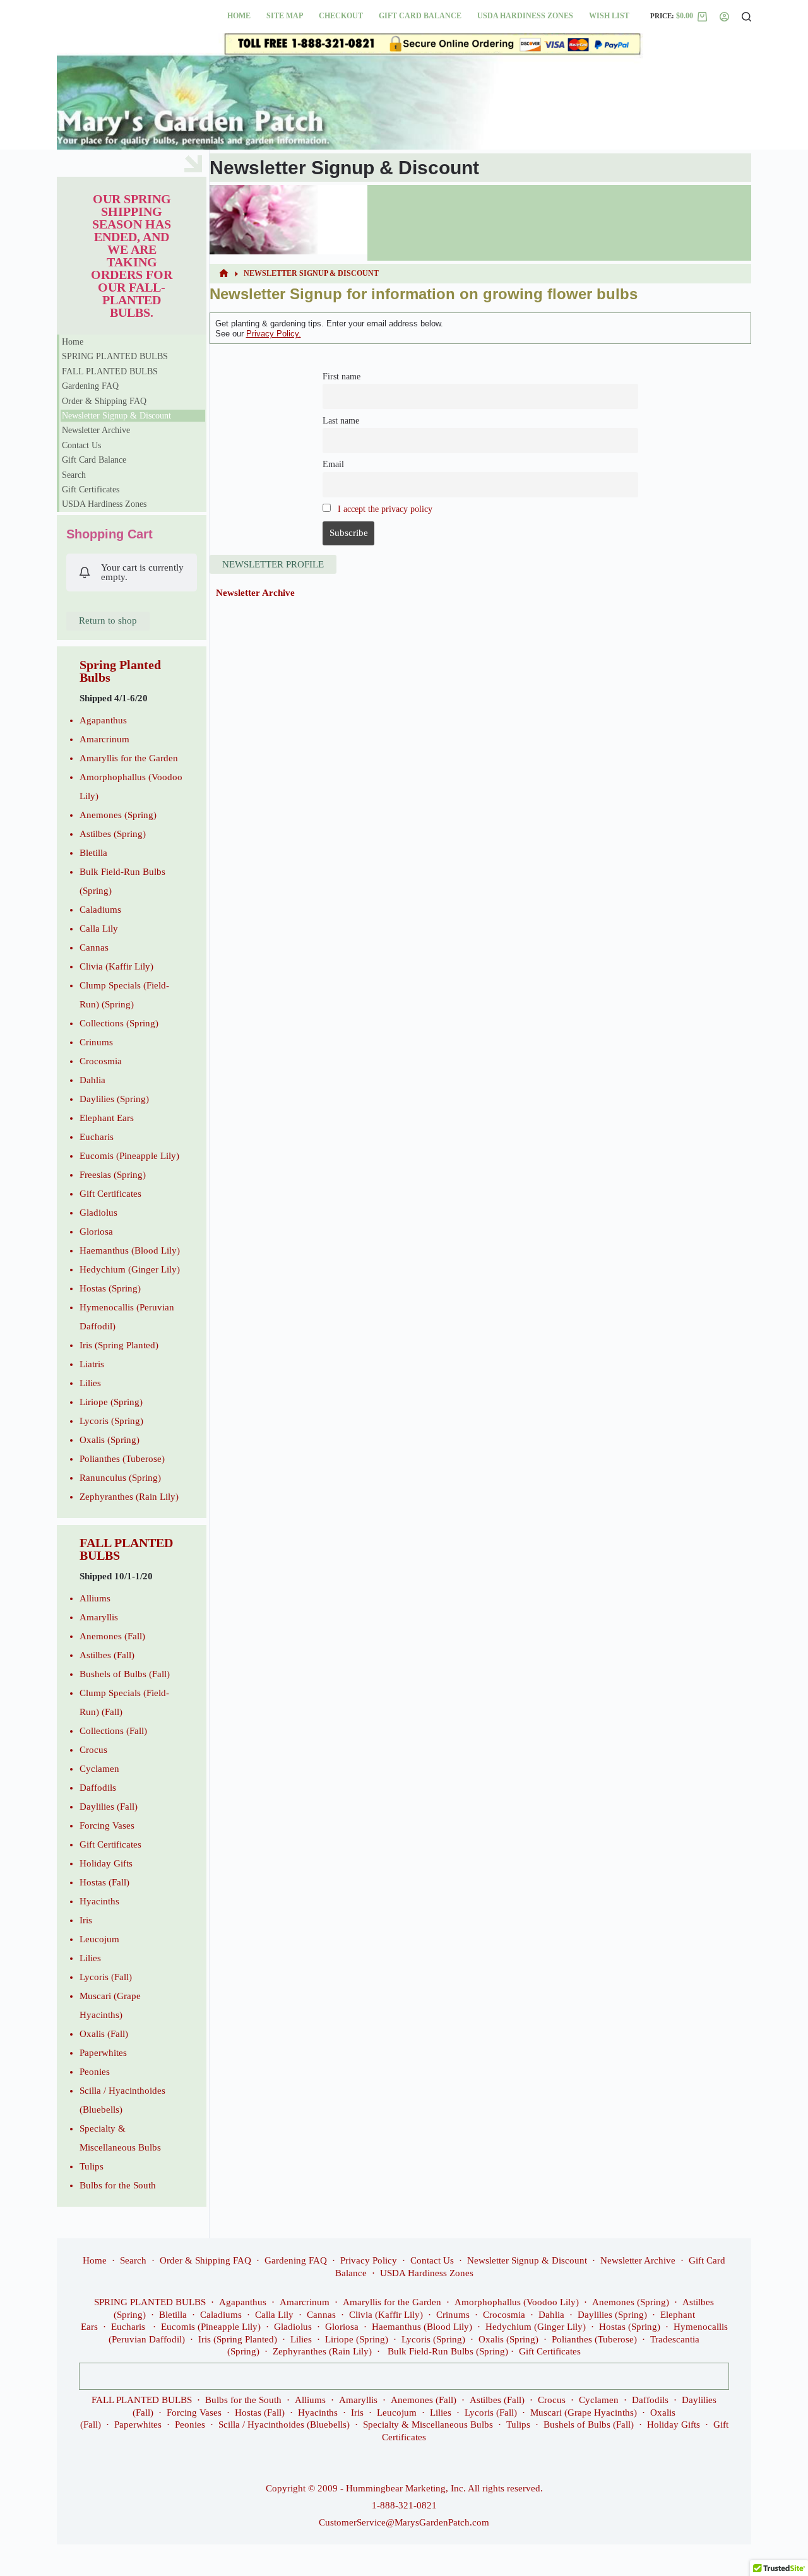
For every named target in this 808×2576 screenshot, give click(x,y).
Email (333, 464)
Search (74, 475)
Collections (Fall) (113, 1731)
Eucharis (97, 1137)
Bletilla (93, 853)
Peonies (95, 2072)
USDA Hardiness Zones (525, 16)
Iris (86, 1920)
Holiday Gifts (106, 1863)
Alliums (95, 1598)
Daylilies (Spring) (114, 1099)
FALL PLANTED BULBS (110, 371)
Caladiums (100, 910)
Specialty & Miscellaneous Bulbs (428, 2425)
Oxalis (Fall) (104, 2034)
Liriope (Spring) (111, 1402)
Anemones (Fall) (112, 1636)
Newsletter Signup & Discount (116, 416)
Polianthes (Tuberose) (122, 1459)
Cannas (94, 947)
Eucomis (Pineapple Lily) (129, 1156)
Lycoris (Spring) (111, 1421)
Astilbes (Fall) (107, 1655)
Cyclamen (99, 1769)
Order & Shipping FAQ (104, 401)
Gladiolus (98, 1213)
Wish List (609, 16)
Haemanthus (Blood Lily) (130, 1250)
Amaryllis (99, 1617)
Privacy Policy (369, 2260)
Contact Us (81, 445)
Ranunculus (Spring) (120, 1478)
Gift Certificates (91, 490)
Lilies (90, 1383)
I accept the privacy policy (385, 509)
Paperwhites (103, 2053)
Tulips (92, 2166)
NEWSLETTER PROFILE (273, 564)
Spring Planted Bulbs (120, 671)
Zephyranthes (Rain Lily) (129, 1497)
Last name (341, 421)
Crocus (93, 1750)
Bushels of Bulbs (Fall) (125, 1674)
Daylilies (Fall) (109, 1807)
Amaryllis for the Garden (129, 758)
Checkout (341, 16)
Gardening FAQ (90, 386)
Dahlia (92, 1080)
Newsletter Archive (255, 593)
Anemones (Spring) (118, 815)
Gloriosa (96, 1232)
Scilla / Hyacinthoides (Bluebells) (284, 2425)
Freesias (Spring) (113, 1175)
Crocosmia (101, 1061)
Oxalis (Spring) (110, 1440)
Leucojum (99, 1939)
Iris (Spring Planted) (119, 1345)
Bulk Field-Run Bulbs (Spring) (448, 2351)
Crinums (96, 1042)
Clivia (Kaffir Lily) (116, 966)
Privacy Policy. (274, 334)
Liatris (92, 1364)
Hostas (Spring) (110, 1288)
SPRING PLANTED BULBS (115, 356)
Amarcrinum (104, 739)
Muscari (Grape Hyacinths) (584, 2413)
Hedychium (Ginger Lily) (130, 1269)
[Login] (724, 17)
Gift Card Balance (420, 16)
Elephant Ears (107, 1118)
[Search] (746, 17)
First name (342, 377)
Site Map (285, 16)
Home (239, 16)
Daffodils (98, 1788)
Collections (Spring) (119, 1023)
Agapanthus (103, 720)
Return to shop (108, 620)
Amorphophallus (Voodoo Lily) (517, 2302)
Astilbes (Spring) (113, 834)
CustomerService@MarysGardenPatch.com (404, 2522)
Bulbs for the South (118, 2185)
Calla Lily (99, 929)
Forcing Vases (107, 1825)
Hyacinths (99, 1901)
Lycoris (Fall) (106, 1977)
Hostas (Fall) (104, 1882)
